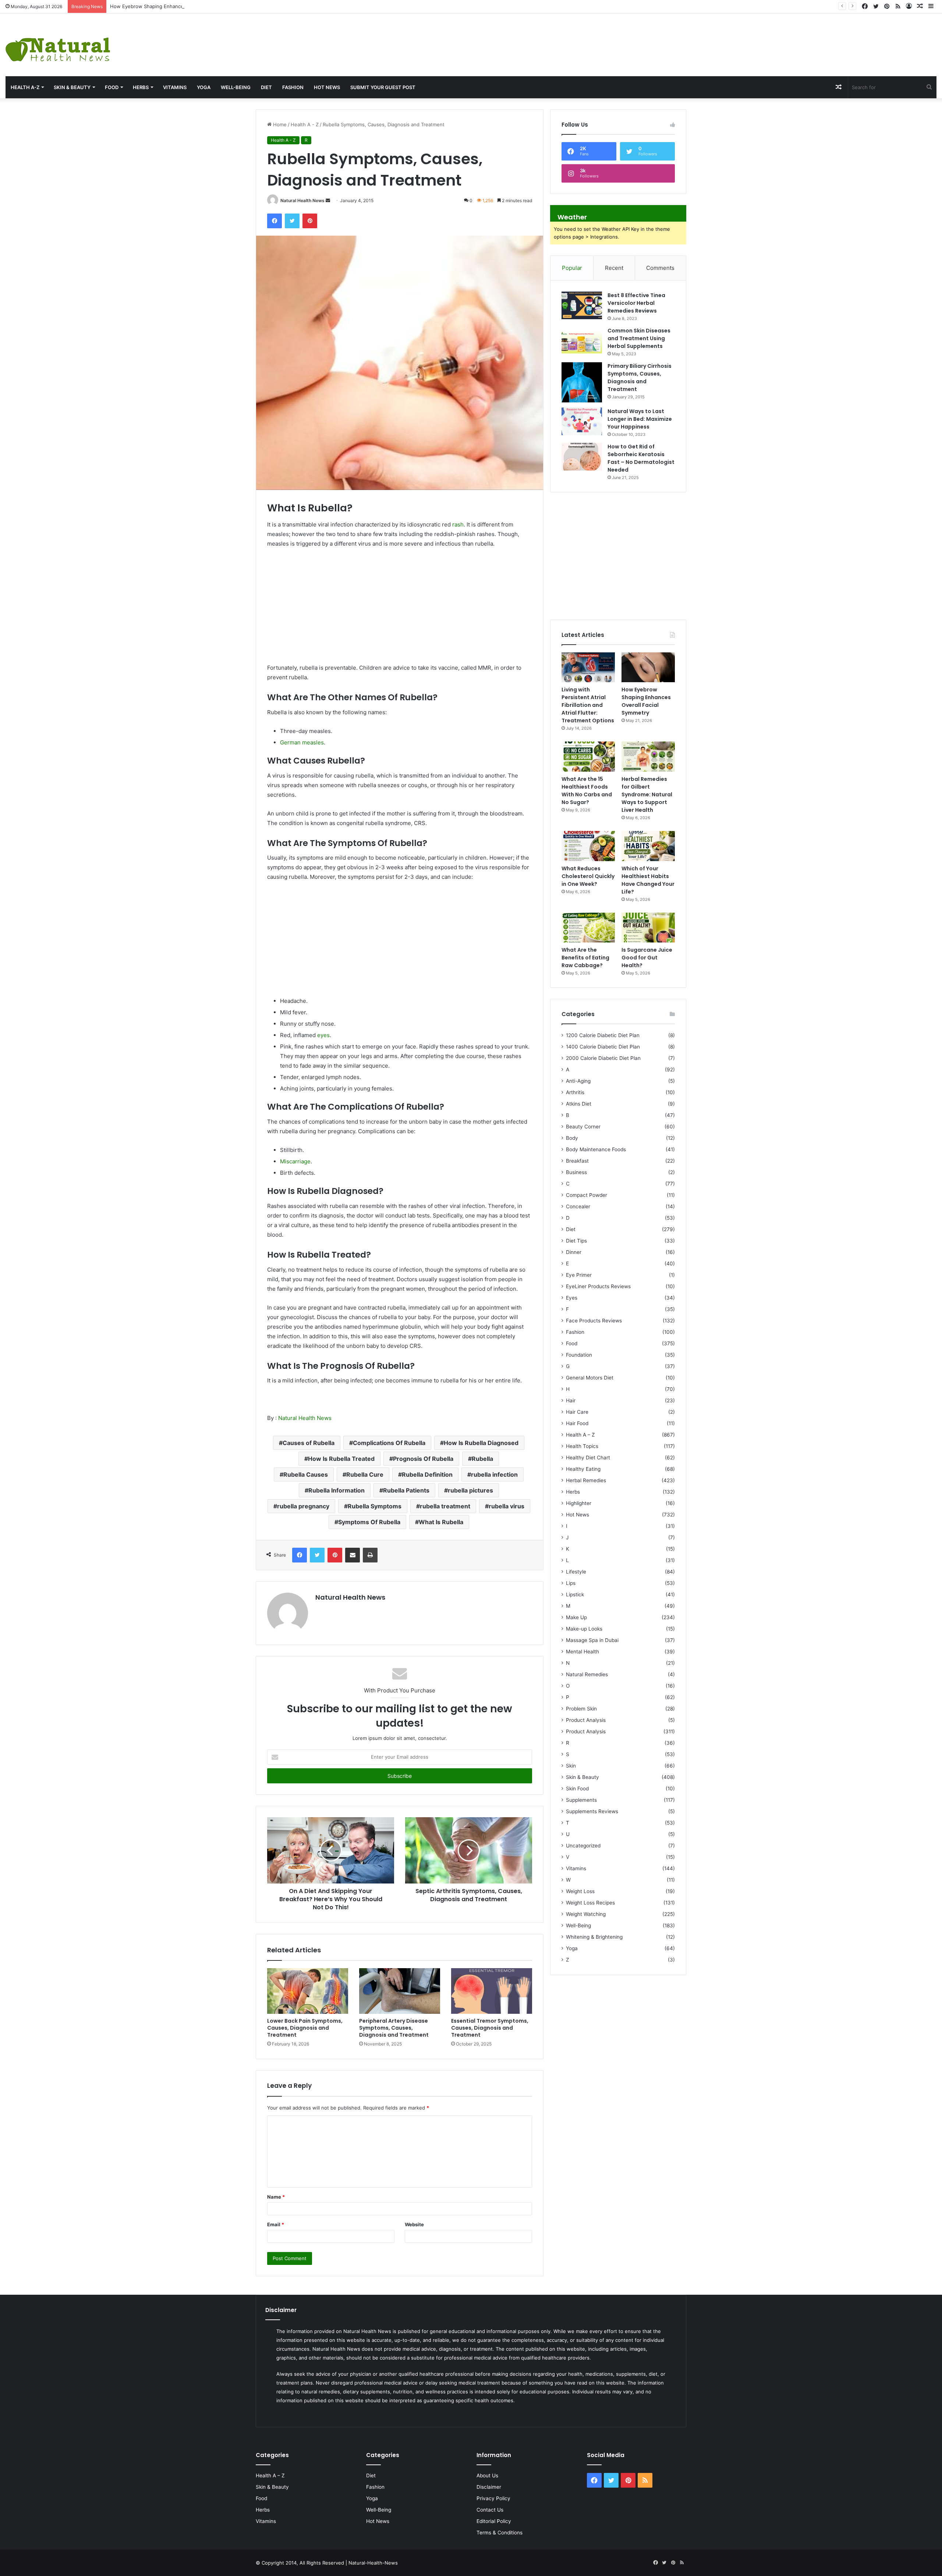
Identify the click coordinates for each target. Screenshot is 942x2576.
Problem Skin (581, 1709)
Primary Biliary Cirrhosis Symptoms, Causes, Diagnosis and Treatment (640, 378)
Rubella (482, 1459)
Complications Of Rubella (389, 1443)
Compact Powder (587, 1195)
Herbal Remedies (586, 1480)
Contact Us (490, 2510)
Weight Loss (580, 1891)
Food (112, 87)
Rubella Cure (365, 1474)
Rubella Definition (427, 1474)
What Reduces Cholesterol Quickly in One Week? (588, 876)
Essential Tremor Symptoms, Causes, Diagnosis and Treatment (490, 2028)
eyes (323, 1035)
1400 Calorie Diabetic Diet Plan (603, 1047)
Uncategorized (583, 1846)
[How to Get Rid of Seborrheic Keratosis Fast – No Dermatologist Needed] (582, 457)
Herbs (141, 87)
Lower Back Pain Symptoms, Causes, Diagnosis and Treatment (305, 2028)
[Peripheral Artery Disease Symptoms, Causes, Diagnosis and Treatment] (400, 1991)
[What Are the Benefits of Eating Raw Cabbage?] (588, 928)
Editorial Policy (494, 2521)
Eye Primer (579, 1275)
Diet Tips (576, 1241)
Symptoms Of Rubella (369, 1522)
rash (458, 524)
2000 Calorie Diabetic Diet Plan (603, 1058)
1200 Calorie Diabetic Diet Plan (603, 1035)
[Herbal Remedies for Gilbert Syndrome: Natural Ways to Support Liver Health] (648, 757)
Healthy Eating (583, 1469)
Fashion (293, 87)
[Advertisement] (628, 38)
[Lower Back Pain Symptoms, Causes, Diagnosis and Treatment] (308, 1991)
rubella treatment (445, 1506)
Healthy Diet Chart (588, 1458)
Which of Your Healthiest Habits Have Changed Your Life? (648, 880)
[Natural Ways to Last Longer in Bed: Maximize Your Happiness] (582, 421)
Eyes (572, 1298)
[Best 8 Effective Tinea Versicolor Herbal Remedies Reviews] (582, 305)
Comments (660, 268)
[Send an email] (328, 200)
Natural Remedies (587, 1674)
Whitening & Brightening (594, 1937)
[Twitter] (292, 221)
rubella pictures (470, 1490)
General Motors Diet (590, 1378)
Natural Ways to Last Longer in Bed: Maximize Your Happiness (640, 419)
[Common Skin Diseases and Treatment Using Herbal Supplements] (582, 341)
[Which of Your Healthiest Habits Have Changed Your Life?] (648, 846)
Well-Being (236, 87)
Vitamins (175, 87)
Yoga (204, 87)
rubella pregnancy (303, 1506)
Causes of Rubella (309, 1443)
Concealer (578, 1206)
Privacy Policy (493, 2498)
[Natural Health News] (58, 45)
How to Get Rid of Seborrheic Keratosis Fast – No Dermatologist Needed (641, 458)
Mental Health (582, 1652)
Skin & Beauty (72, 87)
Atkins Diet (579, 1104)
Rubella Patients (406, 1490)
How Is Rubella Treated (341, 1459)
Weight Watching (586, 1914)
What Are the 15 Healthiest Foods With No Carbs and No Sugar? (587, 791)
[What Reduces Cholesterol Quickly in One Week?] (588, 846)
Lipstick (575, 1594)
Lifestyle (576, 1572)
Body (572, 1138)
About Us (487, 2475)
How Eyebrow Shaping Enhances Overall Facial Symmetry (176, 6)
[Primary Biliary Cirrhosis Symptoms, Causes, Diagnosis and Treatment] (582, 382)
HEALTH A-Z (25, 87)
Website (414, 2224)
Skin (571, 1766)
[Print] (370, 1555)
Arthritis (575, 1092)
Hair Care (577, 1412)
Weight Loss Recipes (590, 1903)
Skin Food (577, 1789)
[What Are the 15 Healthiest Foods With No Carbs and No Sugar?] (588, 757)
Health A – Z (580, 1435)
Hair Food (577, 1423)
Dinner (574, 1252)
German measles (302, 742)
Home (279, 124)
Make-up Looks (584, 1629)
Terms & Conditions (500, 2533)
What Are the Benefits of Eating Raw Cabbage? (585, 958)
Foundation (579, 1355)
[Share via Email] (353, 1555)
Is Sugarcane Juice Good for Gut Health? (647, 958)
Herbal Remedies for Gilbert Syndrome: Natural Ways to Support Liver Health (647, 794)
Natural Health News (302, 200)
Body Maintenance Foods (596, 1149)
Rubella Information (337, 1490)
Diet (266, 87)
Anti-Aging (578, 1081)
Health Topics (582, 1446)
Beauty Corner (583, 1127)
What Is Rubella (441, 1522)
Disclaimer (489, 2487)
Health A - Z (305, 124)
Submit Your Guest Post (383, 87)
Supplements (581, 1800)
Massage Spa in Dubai (592, 1640)
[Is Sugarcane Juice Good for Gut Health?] (648, 928)
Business (576, 1172)
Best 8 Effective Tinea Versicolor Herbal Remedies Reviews (636, 303)
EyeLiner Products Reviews (598, 1286)
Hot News (327, 87)
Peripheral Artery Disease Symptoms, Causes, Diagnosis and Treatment (394, 2028)
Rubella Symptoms (375, 1506)
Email (276, 2224)
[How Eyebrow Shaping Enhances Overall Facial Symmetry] (648, 667)
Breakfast (577, 1161)
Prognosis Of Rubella (423, 1459)
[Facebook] (275, 221)
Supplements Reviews (592, 1811)
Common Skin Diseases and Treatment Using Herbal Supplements (639, 338)
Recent (614, 268)
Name (276, 2197)
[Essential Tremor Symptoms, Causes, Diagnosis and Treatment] (492, 1991)
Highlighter (579, 1503)
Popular (572, 268)
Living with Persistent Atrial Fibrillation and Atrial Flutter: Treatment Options (588, 705)
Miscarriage (295, 1161)
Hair (571, 1400)
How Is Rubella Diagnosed (481, 1443)
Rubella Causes (306, 1474)
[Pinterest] (310, 221)
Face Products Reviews (594, 1321)
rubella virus (507, 1506)
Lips (571, 1583)
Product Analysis (586, 1720)
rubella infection (494, 1474)
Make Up (576, 1617)
